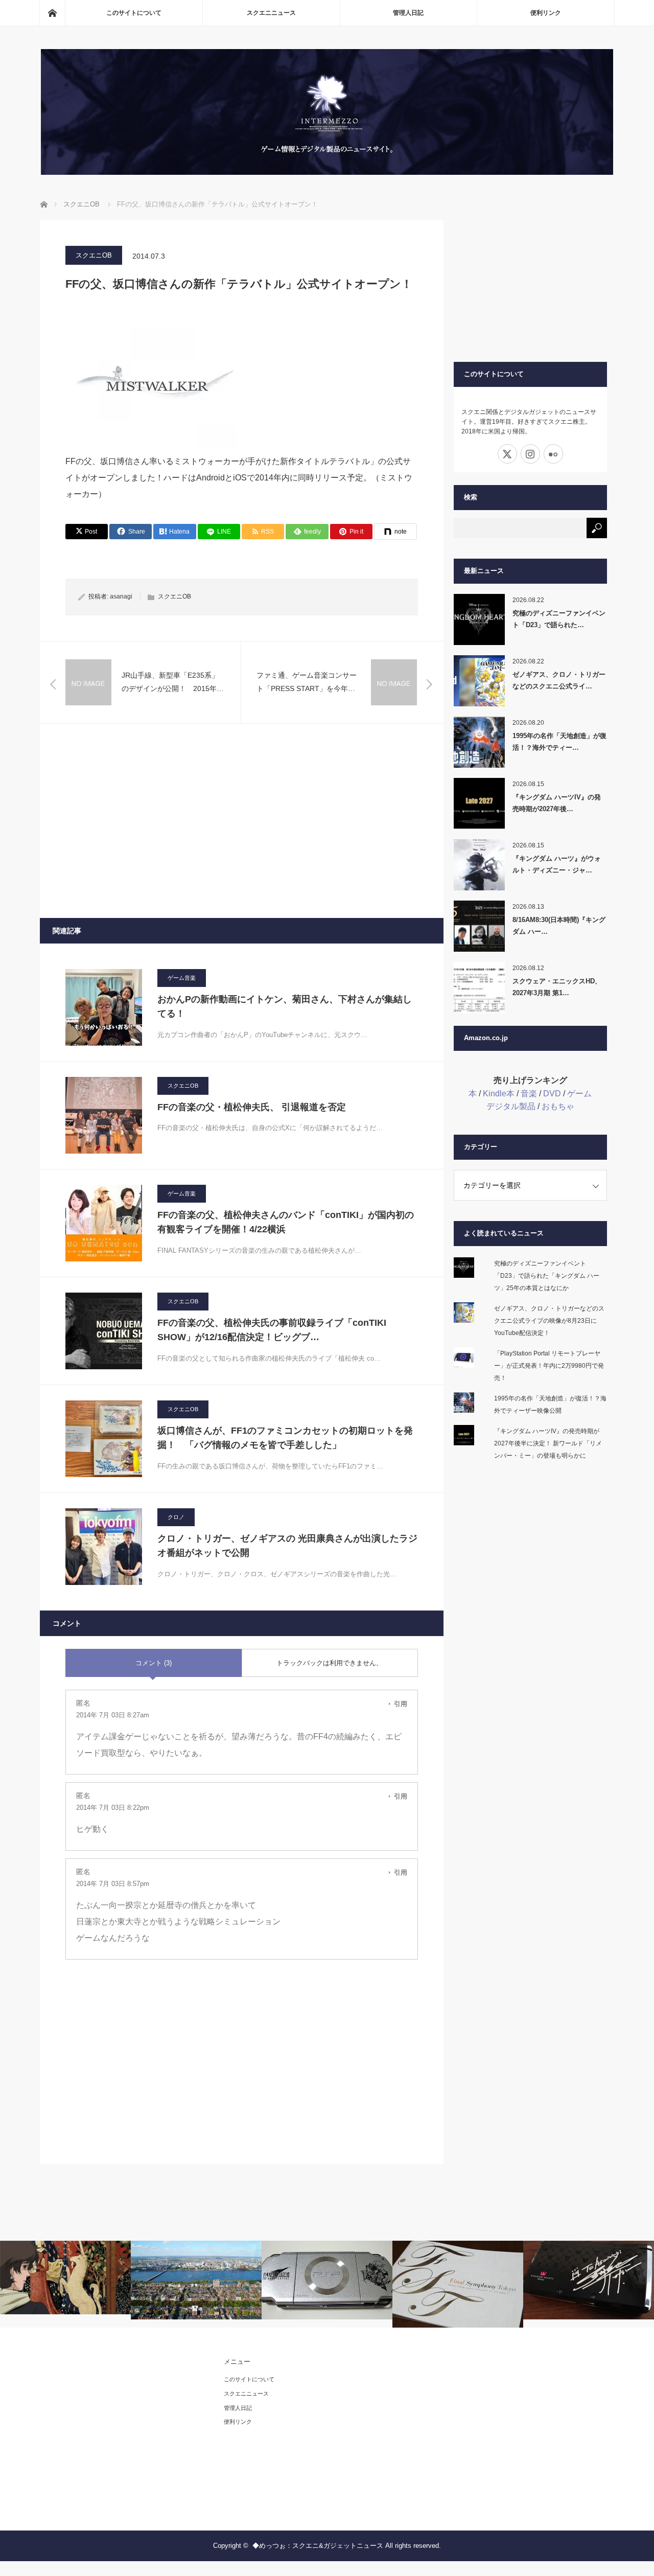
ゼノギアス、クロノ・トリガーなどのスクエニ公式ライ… (559, 680)
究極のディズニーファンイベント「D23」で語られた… (559, 619)
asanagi (121, 596)
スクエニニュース (271, 13)
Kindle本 (499, 1094)
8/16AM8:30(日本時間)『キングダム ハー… (559, 926)
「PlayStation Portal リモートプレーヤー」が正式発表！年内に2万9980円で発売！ (549, 1366)
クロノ (176, 1517)
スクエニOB (94, 255)
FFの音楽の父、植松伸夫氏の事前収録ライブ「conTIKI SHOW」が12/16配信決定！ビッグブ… (272, 1330)
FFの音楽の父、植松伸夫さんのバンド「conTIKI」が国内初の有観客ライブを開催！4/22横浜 (286, 1222)
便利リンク (546, 13)
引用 (401, 1704)
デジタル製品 (511, 1106)
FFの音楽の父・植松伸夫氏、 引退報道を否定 (252, 1107)
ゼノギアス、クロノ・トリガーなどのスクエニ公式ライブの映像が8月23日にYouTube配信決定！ (549, 1321)
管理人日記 (408, 13)
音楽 (529, 1094)
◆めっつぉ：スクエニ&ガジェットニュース (318, 2546)
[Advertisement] (242, 821)
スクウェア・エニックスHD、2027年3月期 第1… (557, 987)
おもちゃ (558, 1106)
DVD (552, 1094)
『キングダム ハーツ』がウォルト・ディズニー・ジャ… (557, 864)
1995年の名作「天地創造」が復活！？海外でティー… (559, 742)
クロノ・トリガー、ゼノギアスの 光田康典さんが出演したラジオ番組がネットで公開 (287, 1546)
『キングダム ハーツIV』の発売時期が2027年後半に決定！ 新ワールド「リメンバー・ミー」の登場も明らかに (548, 1443)
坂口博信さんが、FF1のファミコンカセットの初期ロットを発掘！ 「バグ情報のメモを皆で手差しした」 (285, 1438)
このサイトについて (134, 13)
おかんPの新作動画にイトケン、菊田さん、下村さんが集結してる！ (285, 1007)
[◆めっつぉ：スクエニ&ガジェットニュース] (327, 172)
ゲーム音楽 (182, 978)
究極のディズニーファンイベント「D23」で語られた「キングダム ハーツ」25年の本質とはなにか (547, 1276)
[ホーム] (52, 13)
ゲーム (579, 1094)
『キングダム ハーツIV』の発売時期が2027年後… (557, 803)
